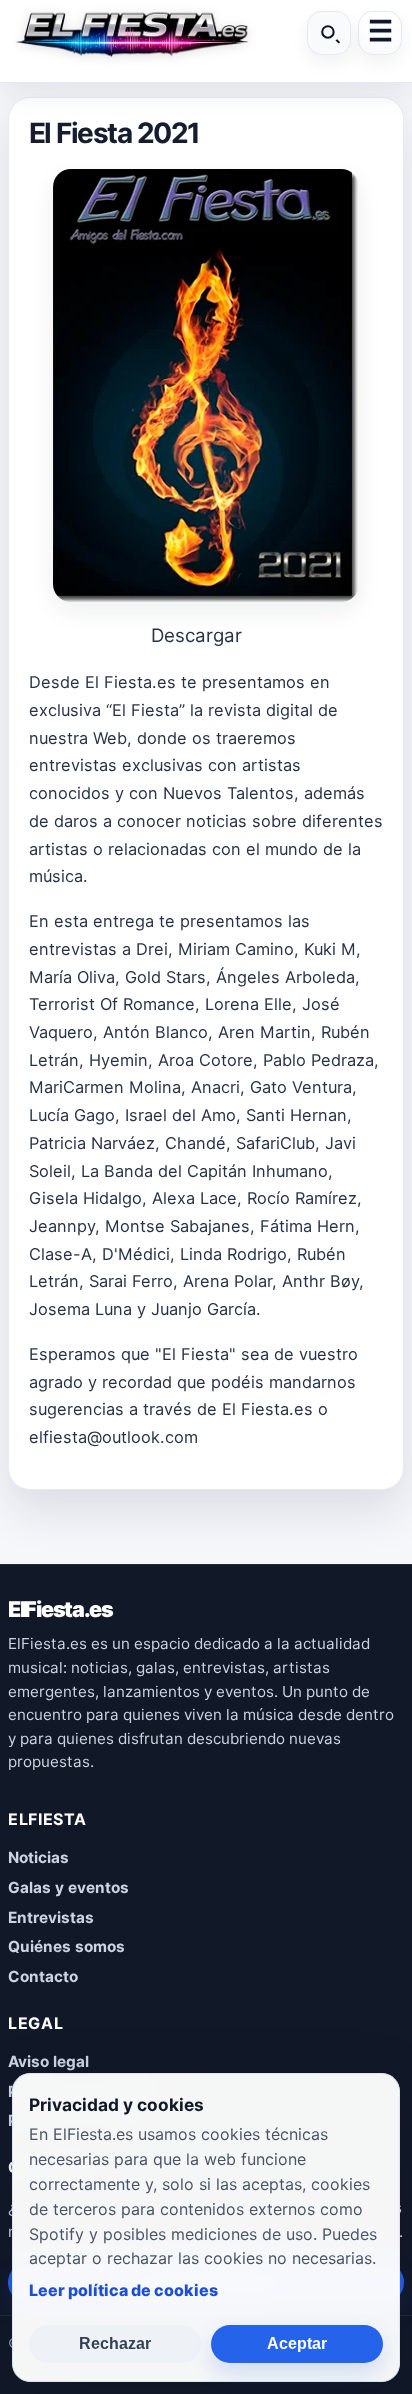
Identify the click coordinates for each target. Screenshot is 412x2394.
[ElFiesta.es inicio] (131, 33)
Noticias (38, 1857)
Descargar (196, 635)
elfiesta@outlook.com (113, 1437)
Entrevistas (51, 1917)
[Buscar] (329, 33)
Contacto (43, 1976)
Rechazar (115, 2343)
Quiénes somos (66, 1946)
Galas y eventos (68, 1887)
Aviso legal (48, 2061)
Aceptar (297, 2343)
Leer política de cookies (123, 2290)
